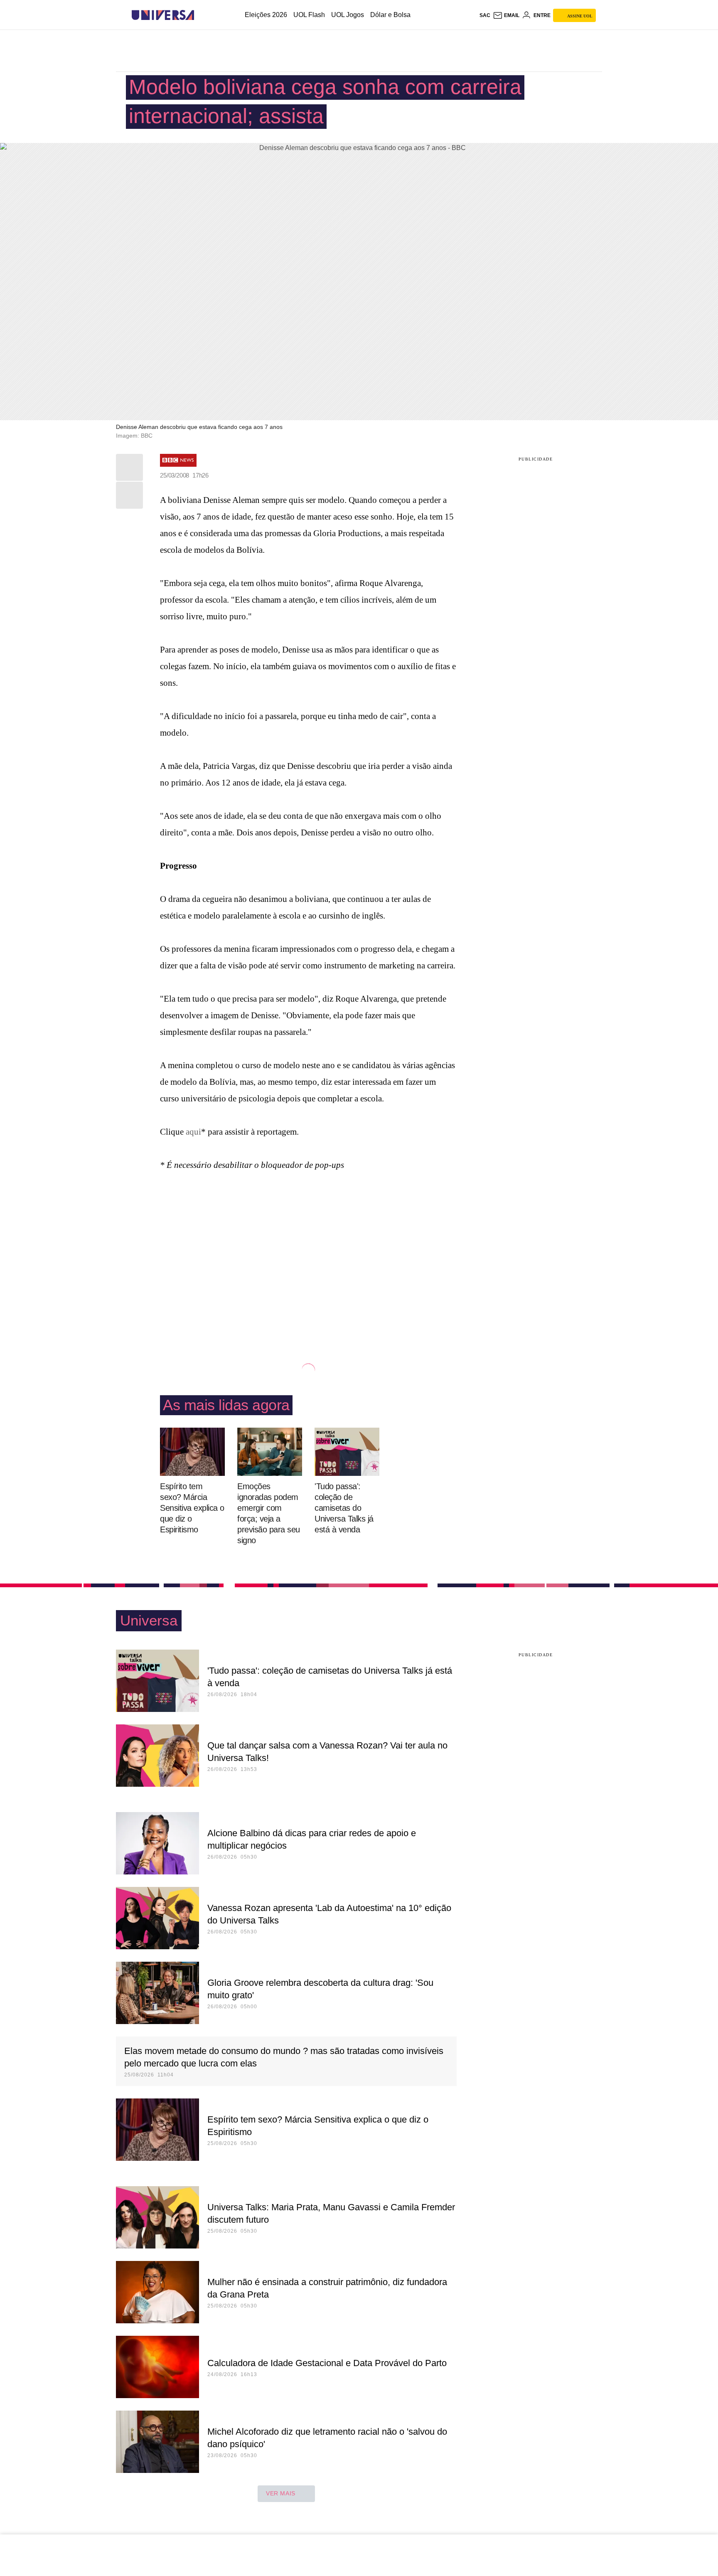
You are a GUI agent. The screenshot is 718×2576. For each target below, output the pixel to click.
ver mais (281, 2493)
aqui (193, 1132)
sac (485, 15)
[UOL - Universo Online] (201, 15)
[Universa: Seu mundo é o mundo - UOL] (163, 15)
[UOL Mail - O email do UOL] (506, 15)
